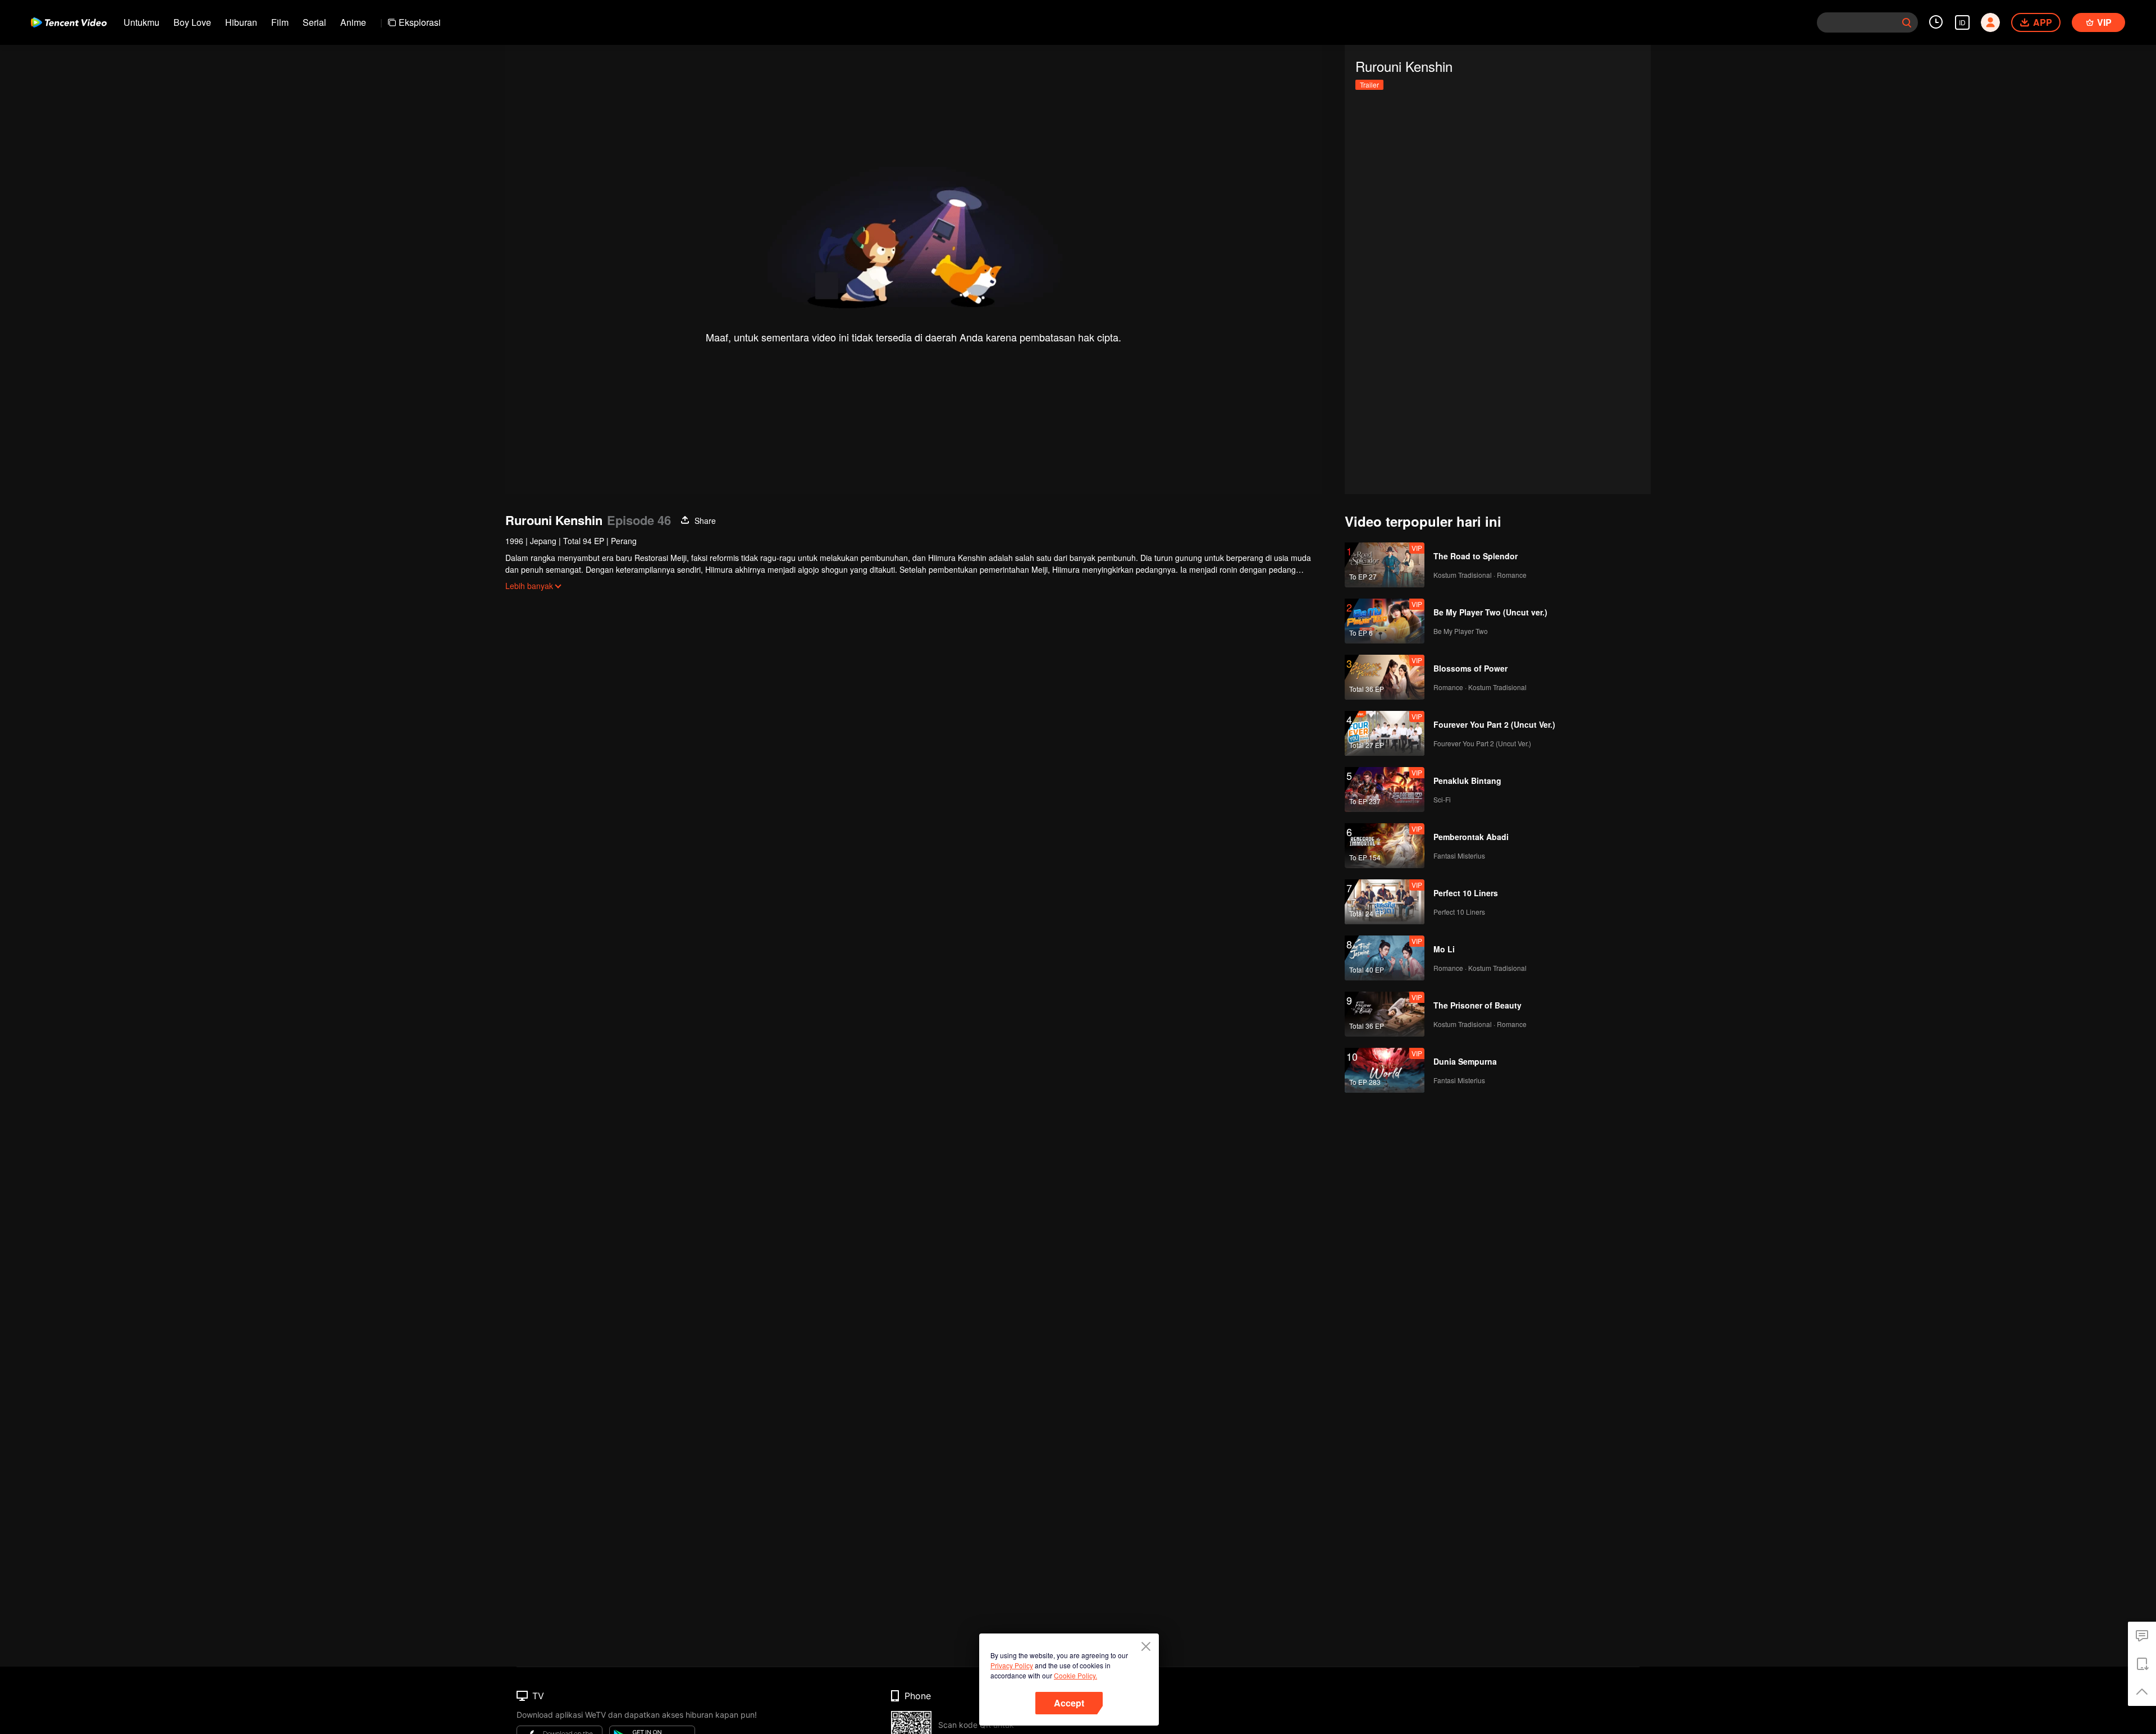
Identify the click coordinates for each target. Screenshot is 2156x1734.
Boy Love (192, 22)
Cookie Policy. (1075, 1675)
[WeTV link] (69, 22)
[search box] (1907, 22)
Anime (353, 22)
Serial (314, 22)
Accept (1069, 1703)
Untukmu (141, 22)
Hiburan (241, 22)
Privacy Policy (1012, 1665)
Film (280, 22)
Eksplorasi (420, 22)
